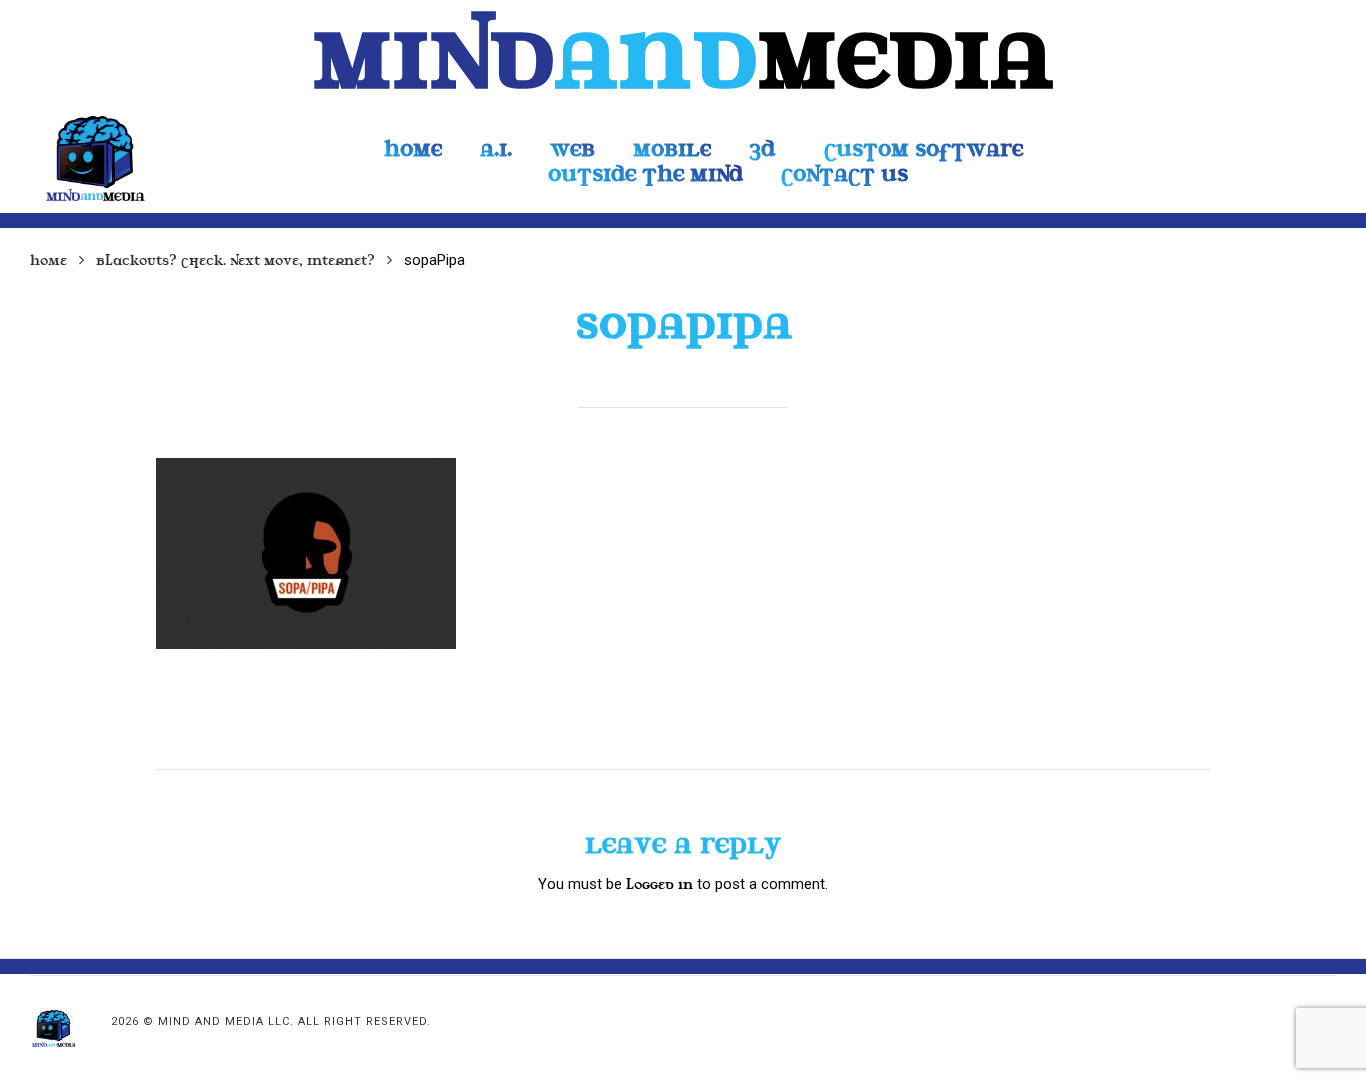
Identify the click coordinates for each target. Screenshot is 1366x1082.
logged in (659, 884)
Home (48, 260)
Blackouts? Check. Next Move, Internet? (235, 260)
